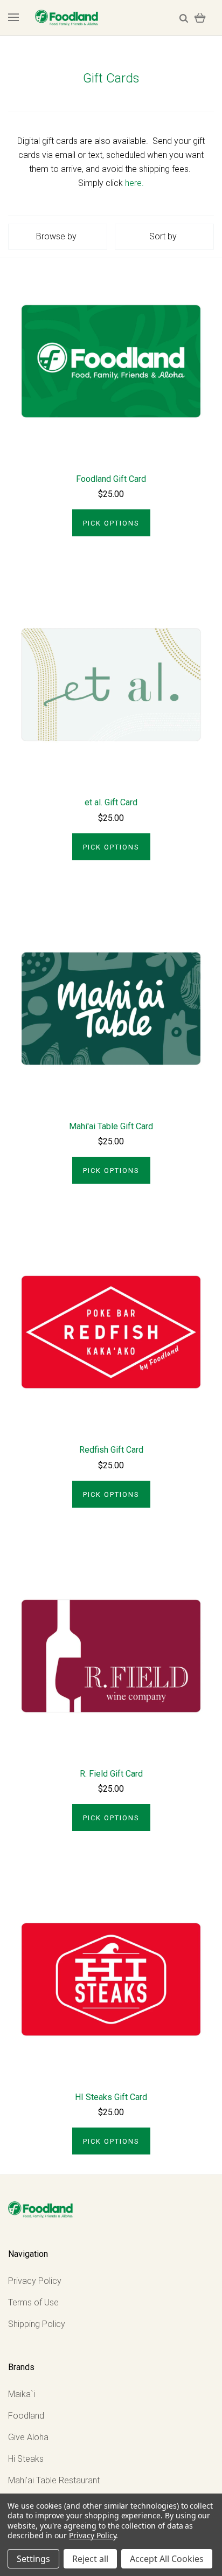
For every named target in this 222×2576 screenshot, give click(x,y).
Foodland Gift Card (111, 479)
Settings (33, 2559)
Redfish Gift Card (111, 1450)
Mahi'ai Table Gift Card (111, 1126)
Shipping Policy (37, 2324)
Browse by (56, 236)
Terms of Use (33, 2302)
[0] (200, 18)
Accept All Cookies (167, 2559)
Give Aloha (28, 2437)
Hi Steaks (26, 2459)
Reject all (90, 2559)
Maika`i (22, 2394)
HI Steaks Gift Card (111, 2097)
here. (134, 183)
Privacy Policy (35, 2281)
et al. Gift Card (111, 802)
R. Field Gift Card (111, 1774)
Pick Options (111, 523)
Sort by (163, 236)
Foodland (26, 2416)
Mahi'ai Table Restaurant (54, 2480)
